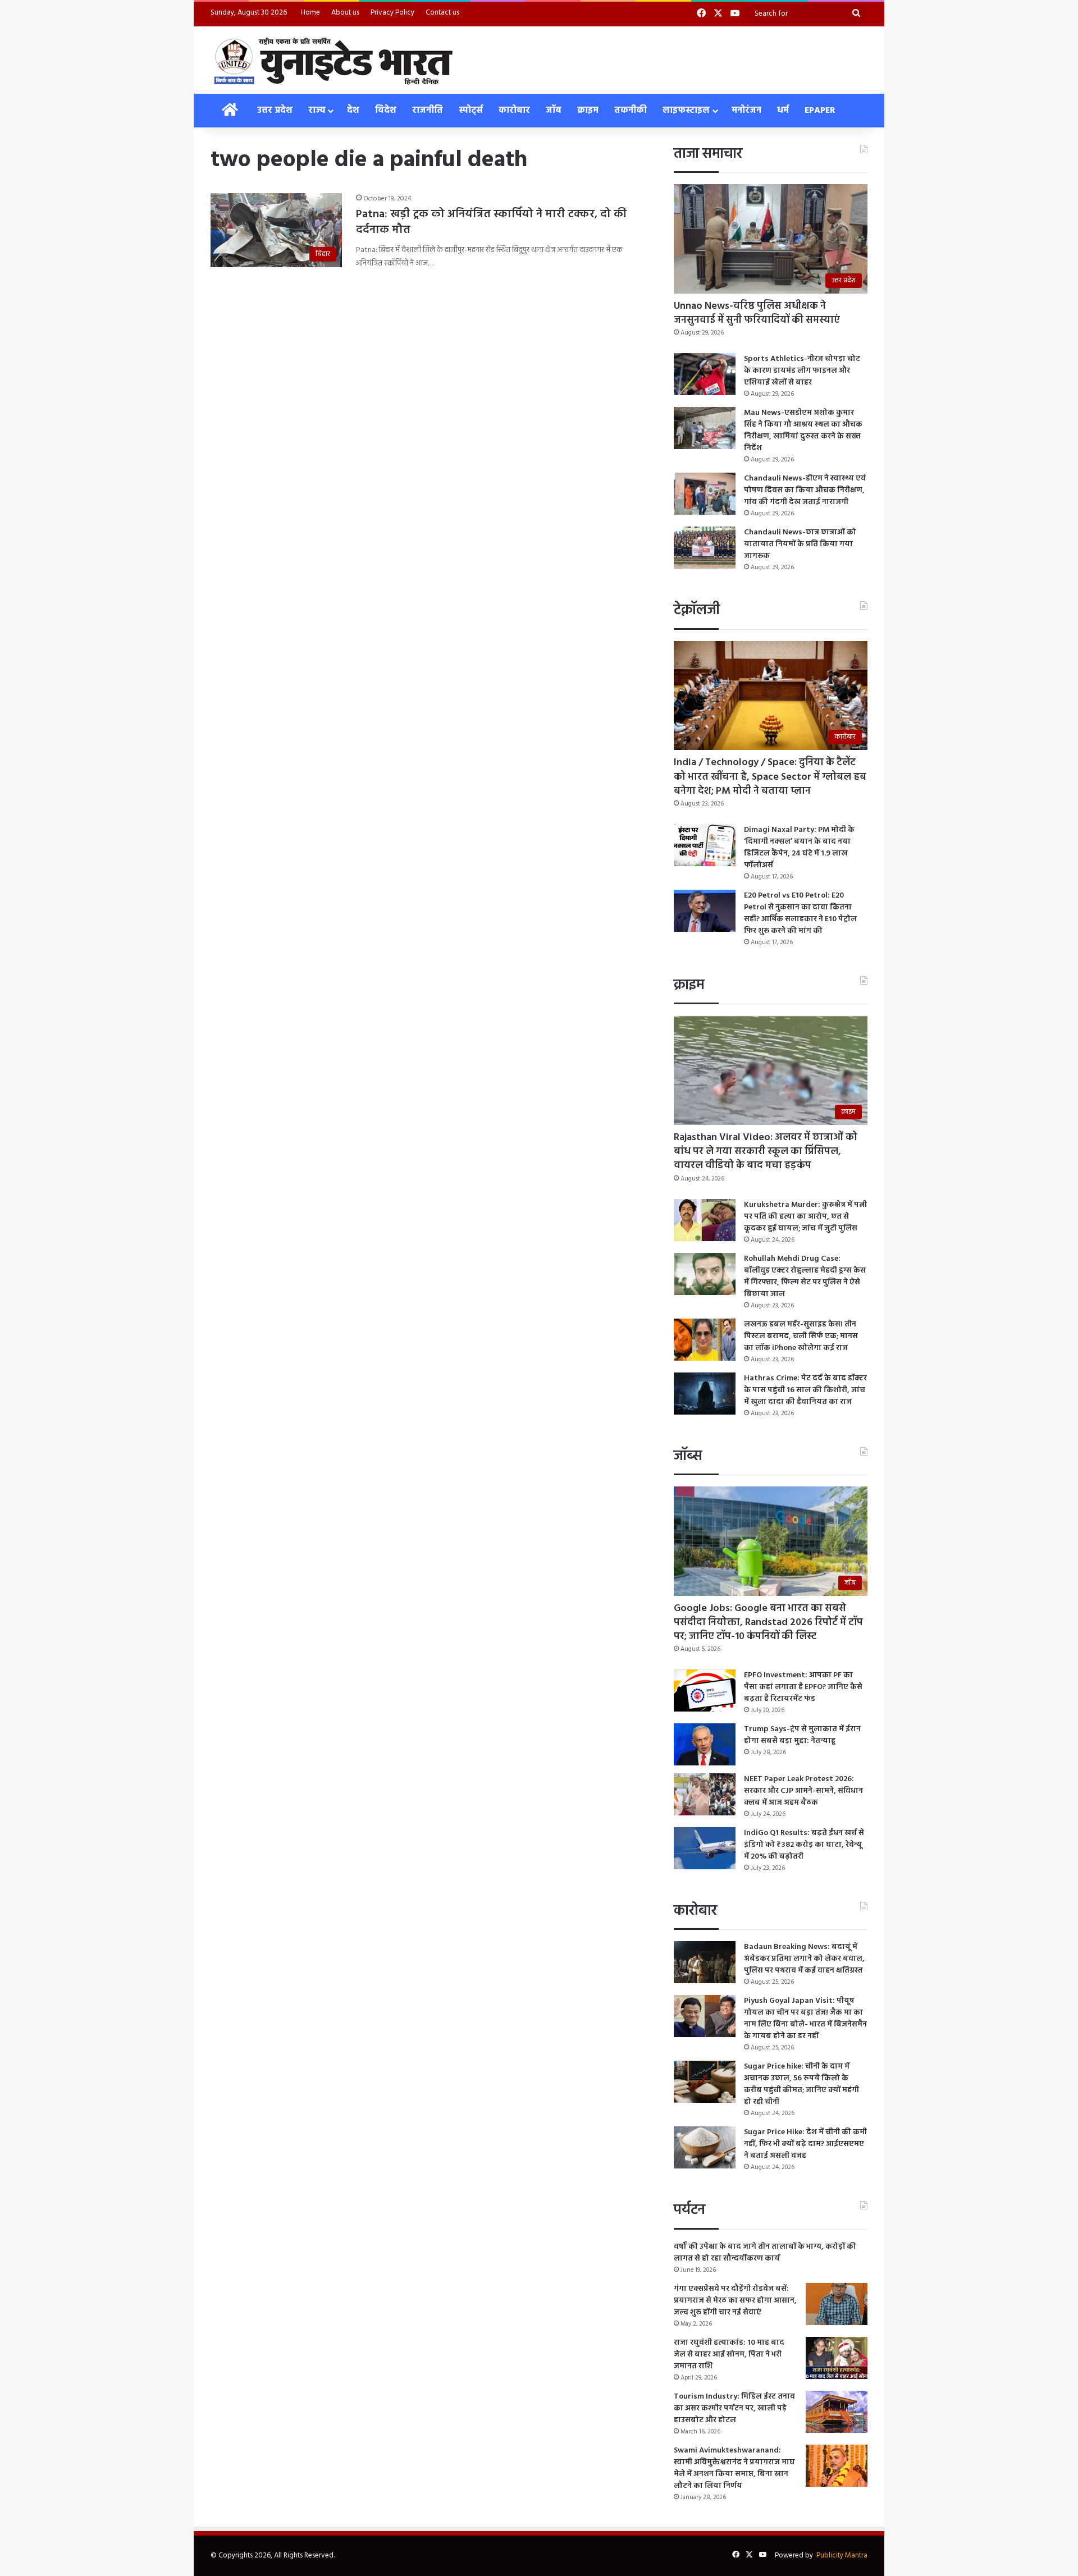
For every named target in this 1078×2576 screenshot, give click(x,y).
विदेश (386, 111)
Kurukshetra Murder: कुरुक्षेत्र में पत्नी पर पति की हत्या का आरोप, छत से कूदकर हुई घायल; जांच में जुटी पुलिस (805, 1217)
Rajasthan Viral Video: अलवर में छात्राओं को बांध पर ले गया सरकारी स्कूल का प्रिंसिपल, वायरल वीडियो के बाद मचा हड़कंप (766, 1152)
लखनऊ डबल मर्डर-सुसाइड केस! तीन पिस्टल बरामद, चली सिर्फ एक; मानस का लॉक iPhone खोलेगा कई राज (801, 1336)
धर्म (783, 111)
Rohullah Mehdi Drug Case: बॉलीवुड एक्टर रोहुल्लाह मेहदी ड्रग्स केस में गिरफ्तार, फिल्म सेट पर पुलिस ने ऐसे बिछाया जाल (805, 1276)
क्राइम (588, 111)
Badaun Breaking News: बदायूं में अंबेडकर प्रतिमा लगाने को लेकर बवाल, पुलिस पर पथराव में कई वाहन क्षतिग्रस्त (804, 1959)
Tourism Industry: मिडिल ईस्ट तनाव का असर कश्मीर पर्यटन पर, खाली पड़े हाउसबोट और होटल (734, 2408)
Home (310, 13)
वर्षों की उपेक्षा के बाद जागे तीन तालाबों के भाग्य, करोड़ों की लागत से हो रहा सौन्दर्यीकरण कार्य (765, 2253)
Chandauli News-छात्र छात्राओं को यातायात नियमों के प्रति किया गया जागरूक (800, 544)
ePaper (820, 111)
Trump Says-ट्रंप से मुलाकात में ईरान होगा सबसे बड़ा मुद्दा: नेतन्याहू (802, 1735)
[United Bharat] (333, 60)
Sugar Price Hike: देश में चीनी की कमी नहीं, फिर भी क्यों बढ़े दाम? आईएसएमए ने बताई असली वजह (805, 2144)
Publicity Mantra (842, 2556)
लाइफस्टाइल (686, 111)
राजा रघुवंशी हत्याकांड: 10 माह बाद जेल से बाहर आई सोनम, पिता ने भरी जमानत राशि (729, 2355)
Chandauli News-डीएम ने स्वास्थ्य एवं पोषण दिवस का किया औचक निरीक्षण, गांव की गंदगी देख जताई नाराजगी (805, 490)
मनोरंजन (746, 111)
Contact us (442, 13)
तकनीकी (631, 111)
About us (345, 13)
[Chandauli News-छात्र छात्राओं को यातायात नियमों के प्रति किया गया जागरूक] (705, 548)
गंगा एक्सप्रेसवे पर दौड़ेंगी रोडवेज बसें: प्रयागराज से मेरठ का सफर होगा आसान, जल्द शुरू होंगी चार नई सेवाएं (735, 2301)
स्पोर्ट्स (471, 111)
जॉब (554, 111)
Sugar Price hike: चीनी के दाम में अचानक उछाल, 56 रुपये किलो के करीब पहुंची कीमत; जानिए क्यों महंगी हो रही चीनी (801, 2084)
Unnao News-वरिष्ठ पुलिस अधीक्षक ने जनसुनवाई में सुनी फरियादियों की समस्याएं (757, 313)
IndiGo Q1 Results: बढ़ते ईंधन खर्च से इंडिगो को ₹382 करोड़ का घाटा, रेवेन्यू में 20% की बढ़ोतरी (804, 1845)
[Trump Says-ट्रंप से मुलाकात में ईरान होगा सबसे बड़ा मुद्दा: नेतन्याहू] (705, 1744)
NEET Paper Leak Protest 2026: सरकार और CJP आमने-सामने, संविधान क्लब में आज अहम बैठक (803, 1791)
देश (353, 111)
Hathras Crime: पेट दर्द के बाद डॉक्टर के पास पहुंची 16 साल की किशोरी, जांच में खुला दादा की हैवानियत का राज (805, 1390)
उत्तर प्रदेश (275, 111)
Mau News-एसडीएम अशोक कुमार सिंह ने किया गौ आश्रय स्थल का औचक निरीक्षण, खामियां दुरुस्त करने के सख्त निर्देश (803, 431)
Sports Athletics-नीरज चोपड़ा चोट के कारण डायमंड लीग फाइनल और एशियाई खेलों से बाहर (802, 371)
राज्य (317, 111)
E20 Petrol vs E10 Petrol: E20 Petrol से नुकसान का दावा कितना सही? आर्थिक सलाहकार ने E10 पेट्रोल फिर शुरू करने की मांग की (800, 913)
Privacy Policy (392, 13)
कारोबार (514, 111)
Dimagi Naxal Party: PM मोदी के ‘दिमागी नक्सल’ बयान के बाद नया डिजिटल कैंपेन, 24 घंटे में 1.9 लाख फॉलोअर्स (799, 848)
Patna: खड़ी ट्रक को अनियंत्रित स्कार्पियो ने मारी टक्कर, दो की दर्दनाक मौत (491, 222)
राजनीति (428, 111)
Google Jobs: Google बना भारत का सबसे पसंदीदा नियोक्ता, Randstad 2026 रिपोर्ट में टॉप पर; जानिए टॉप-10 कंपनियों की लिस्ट (768, 1623)
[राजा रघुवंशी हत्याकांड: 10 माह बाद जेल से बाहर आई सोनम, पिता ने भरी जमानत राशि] (837, 2358)
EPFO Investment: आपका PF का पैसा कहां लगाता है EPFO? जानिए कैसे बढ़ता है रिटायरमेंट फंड (803, 1687)
